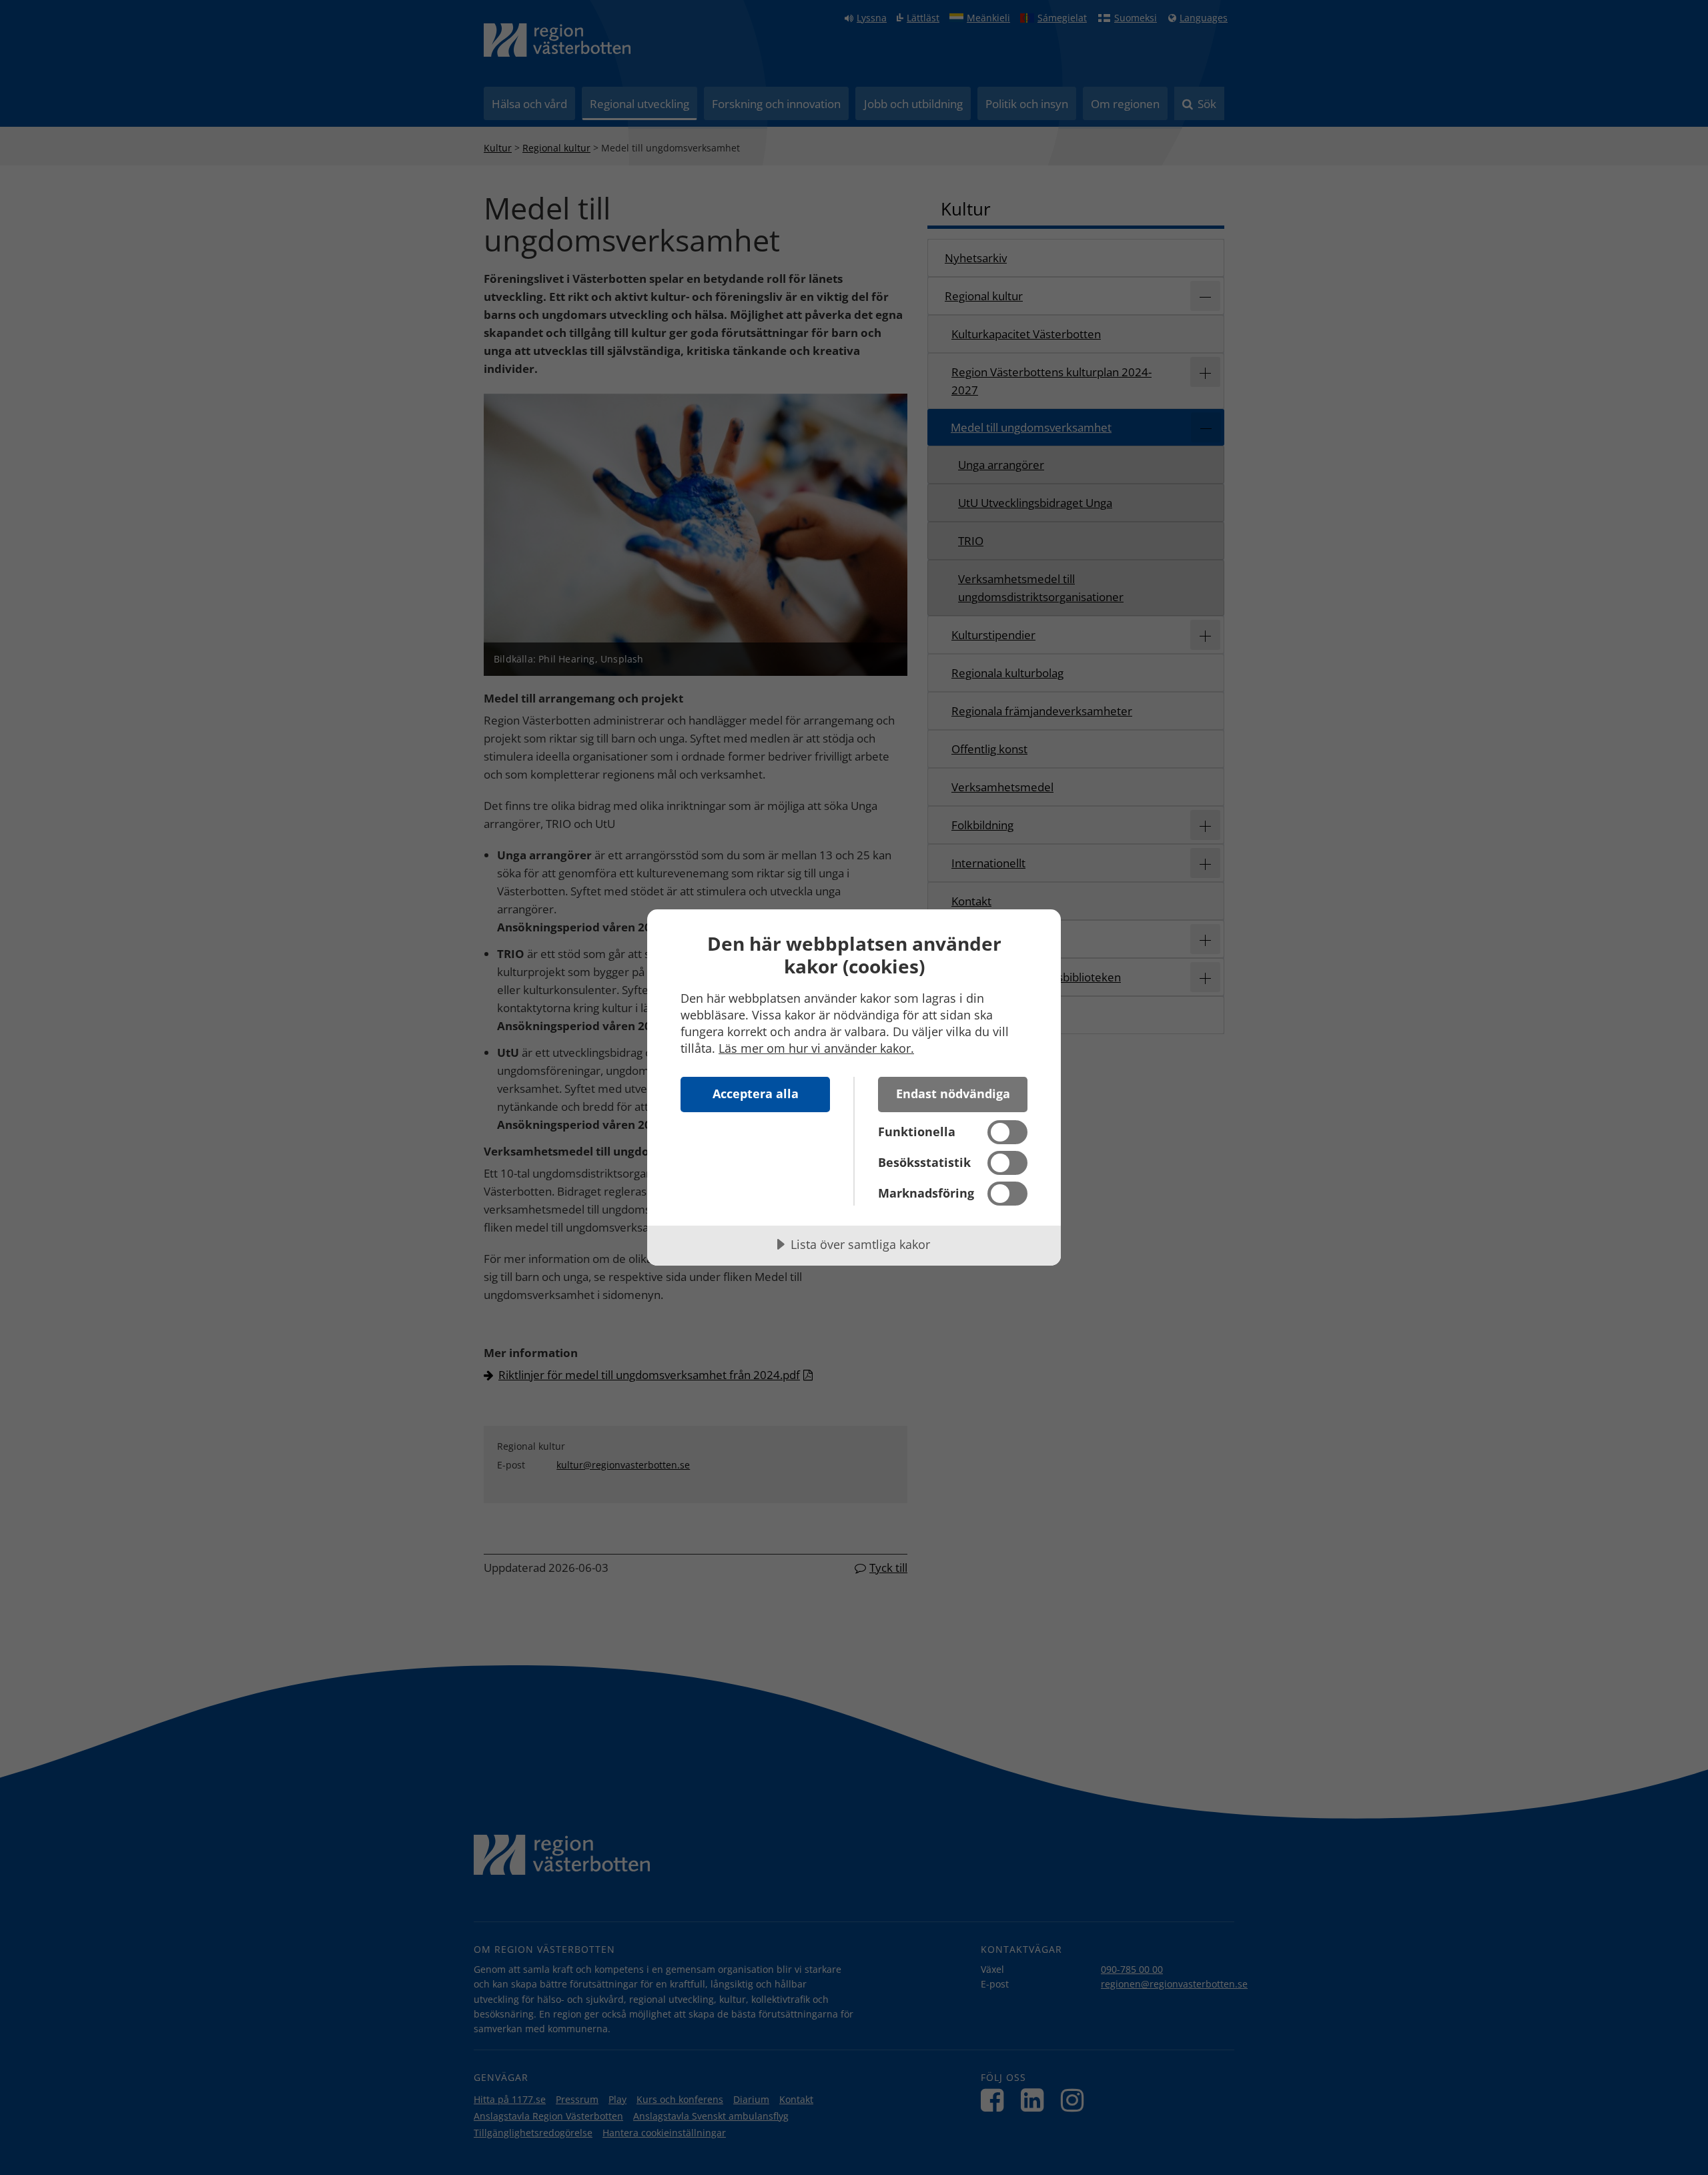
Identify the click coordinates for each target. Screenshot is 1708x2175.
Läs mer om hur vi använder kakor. (816, 1048)
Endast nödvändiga (953, 1094)
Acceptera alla (756, 1094)
